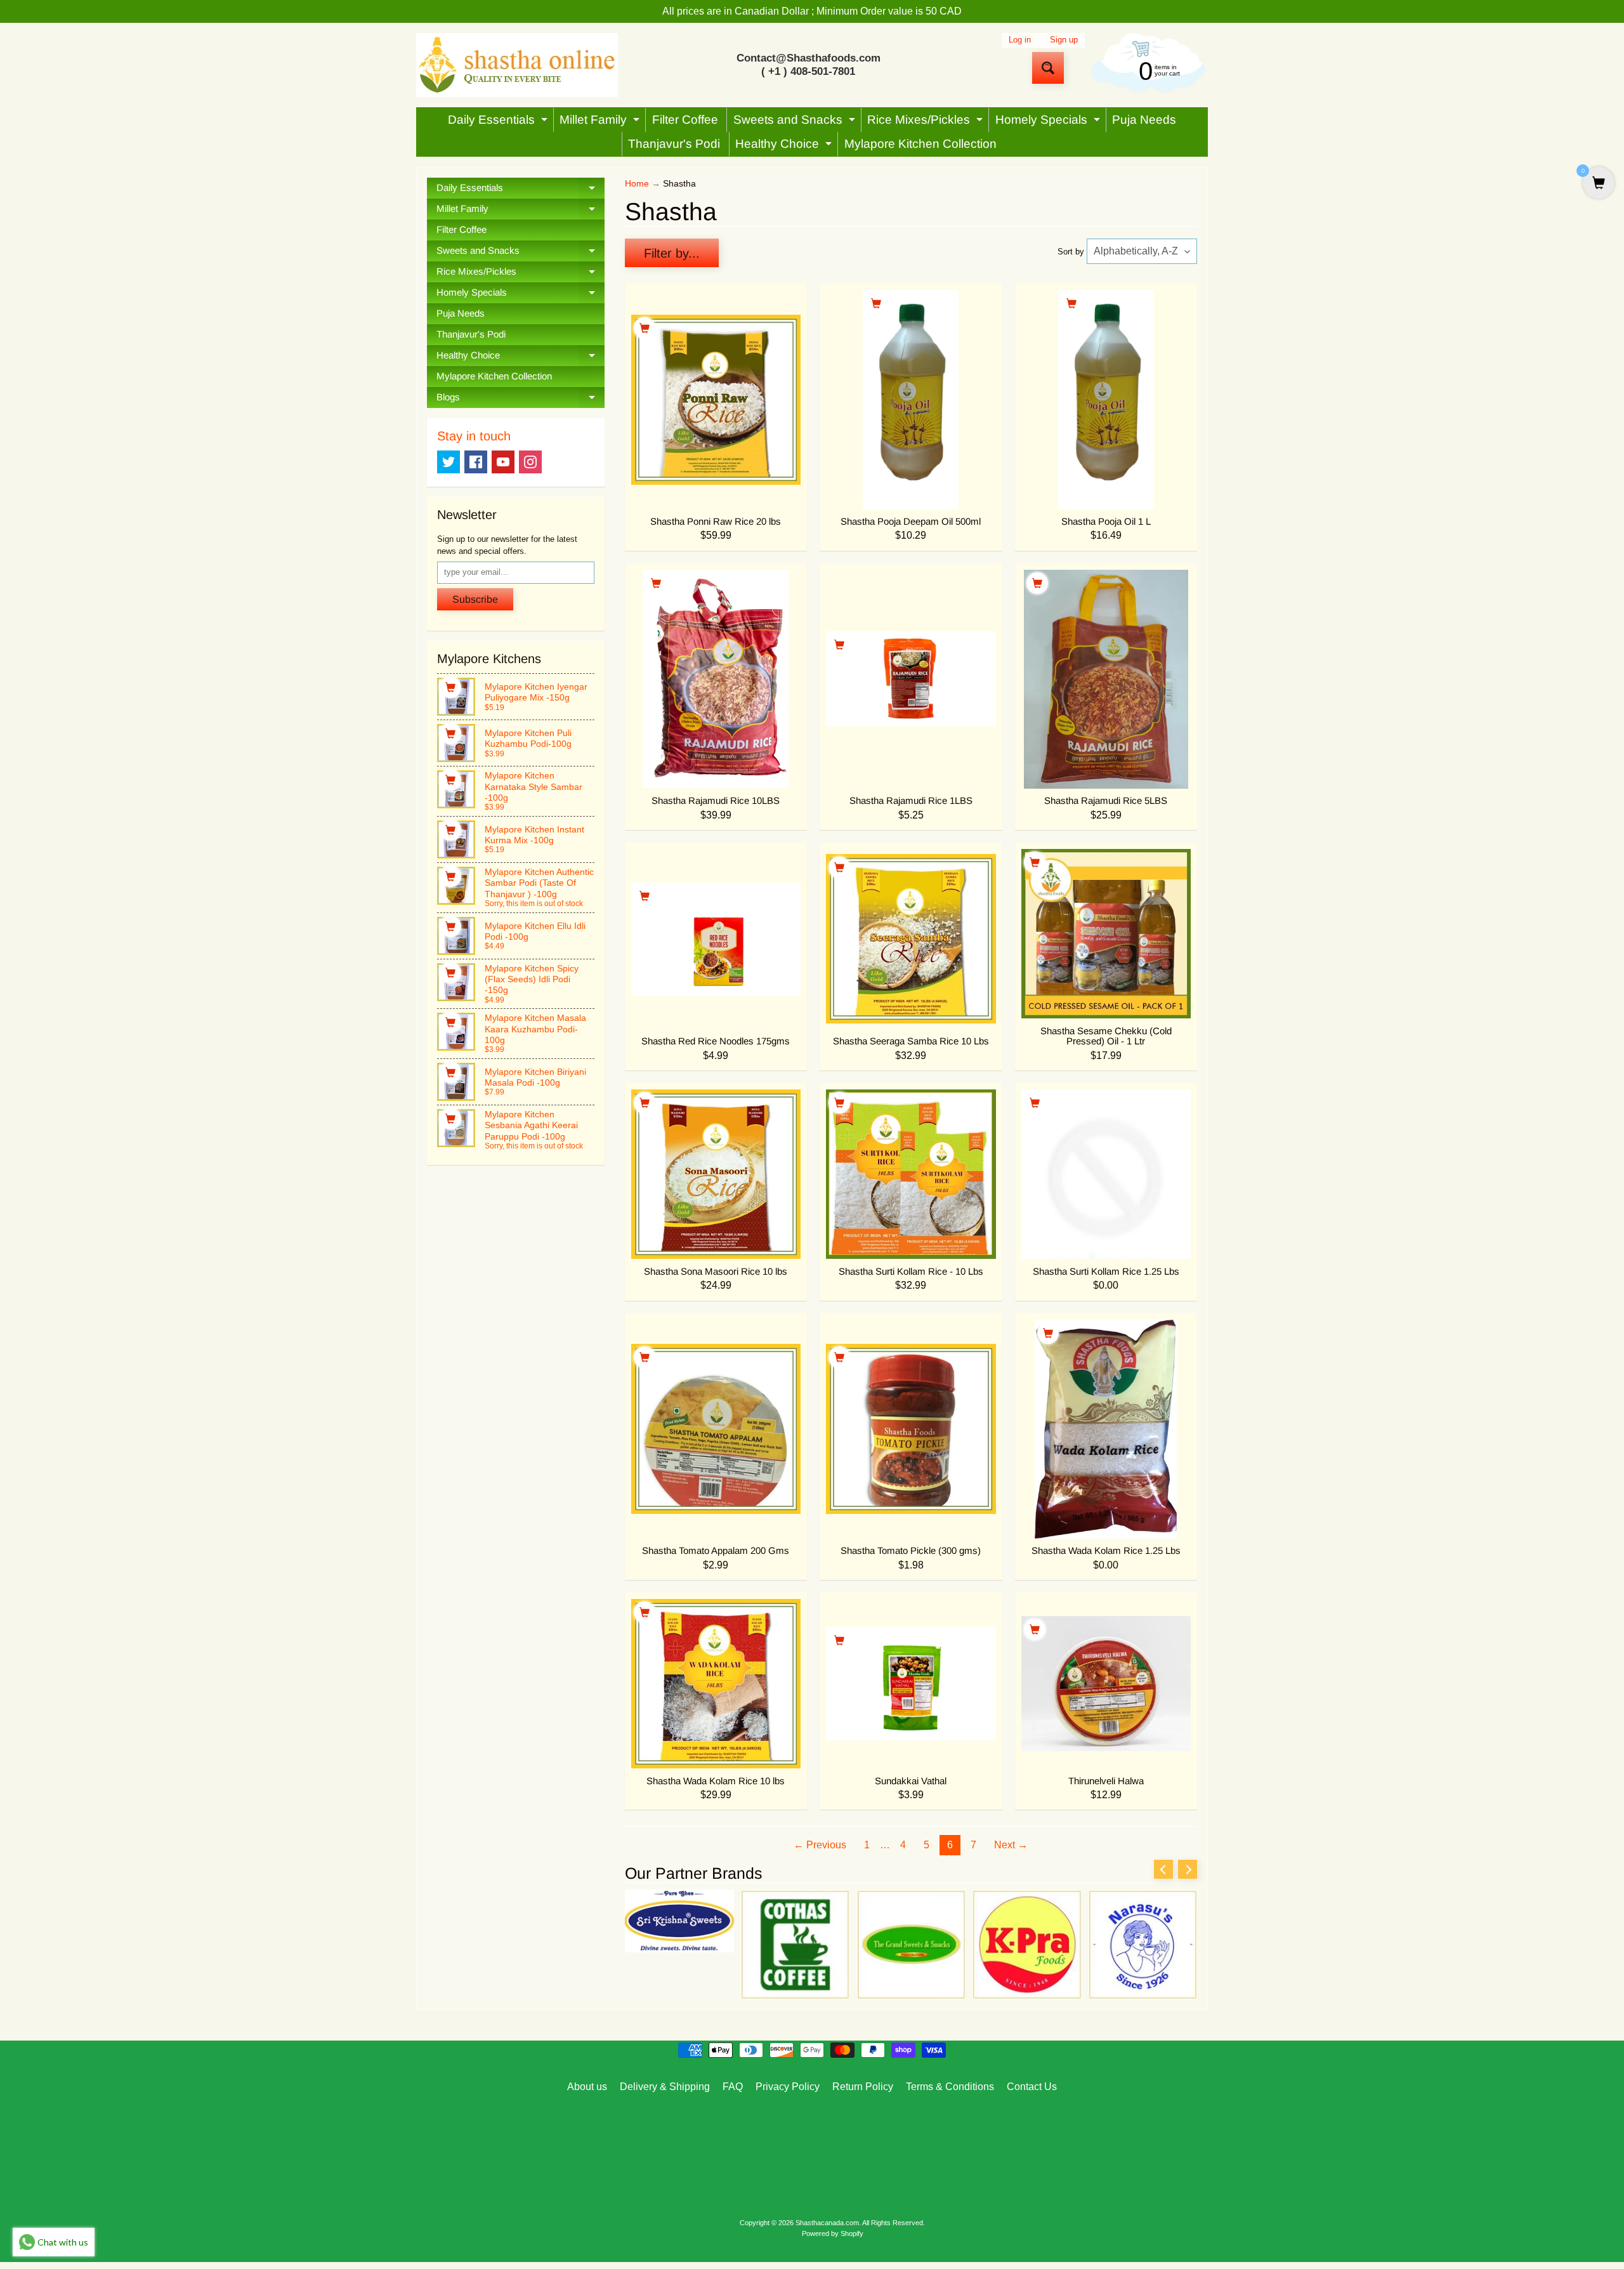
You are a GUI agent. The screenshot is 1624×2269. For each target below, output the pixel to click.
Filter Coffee (685, 120)
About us (587, 2087)
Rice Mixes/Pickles (927, 122)
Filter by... (672, 253)
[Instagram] (530, 462)
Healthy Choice (785, 147)
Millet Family (601, 122)
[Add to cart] (450, 687)
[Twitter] (449, 462)
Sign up (1064, 40)
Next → (1011, 1845)
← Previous (820, 1845)
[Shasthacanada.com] (517, 65)
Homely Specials (1049, 122)
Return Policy (863, 2087)
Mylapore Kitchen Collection (920, 144)
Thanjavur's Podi (674, 144)
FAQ (733, 2087)
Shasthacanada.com (827, 2223)
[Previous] (1163, 1869)
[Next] (1188, 1869)
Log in (1020, 40)
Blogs (521, 400)
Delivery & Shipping (665, 2087)
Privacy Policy (788, 2087)
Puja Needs (1144, 120)
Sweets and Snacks (796, 122)
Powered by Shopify (833, 2233)
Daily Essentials (499, 122)
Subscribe (475, 599)
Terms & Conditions (950, 2087)
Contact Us (1032, 2087)
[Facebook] (476, 462)
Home (637, 184)
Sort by (1071, 252)
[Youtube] (503, 462)
